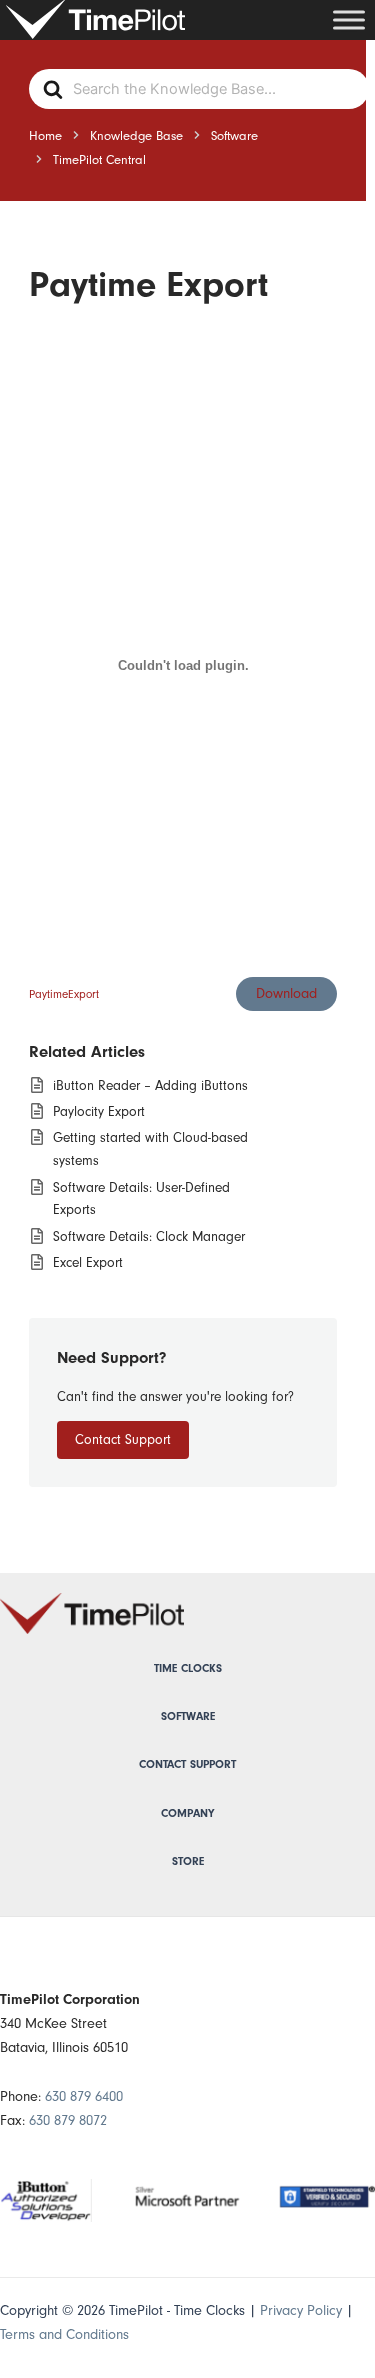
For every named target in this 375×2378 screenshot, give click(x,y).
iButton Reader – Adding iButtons (150, 1085)
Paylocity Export (99, 1111)
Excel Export (88, 1262)
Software (188, 1716)
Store (188, 1861)
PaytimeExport (64, 994)
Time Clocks (188, 1668)
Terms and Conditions (64, 2334)
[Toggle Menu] (349, 19)
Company (188, 1813)
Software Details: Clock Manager (149, 1236)
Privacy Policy (301, 2310)
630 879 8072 (68, 2120)
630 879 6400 (84, 2096)
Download (286, 993)
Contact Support (123, 1439)
